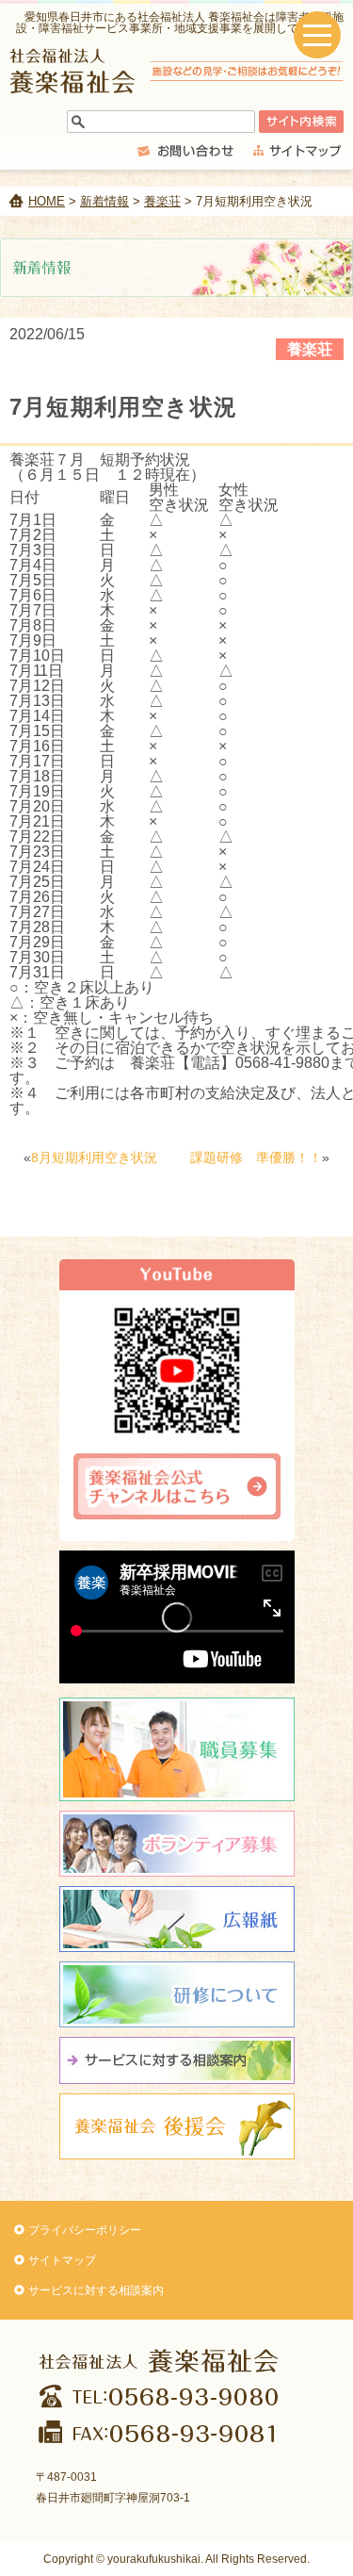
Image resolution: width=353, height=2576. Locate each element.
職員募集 (177, 1749)
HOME (47, 201)
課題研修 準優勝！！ (256, 1157)
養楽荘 (162, 201)
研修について (177, 1994)
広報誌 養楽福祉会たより (177, 1919)
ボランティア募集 (177, 1844)
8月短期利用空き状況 (94, 1157)
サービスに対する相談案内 (96, 2290)
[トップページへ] (176, 88)
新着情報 (104, 201)
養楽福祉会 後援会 (177, 2126)
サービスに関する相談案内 (177, 2060)
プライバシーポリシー (85, 2230)
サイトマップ (62, 2260)
